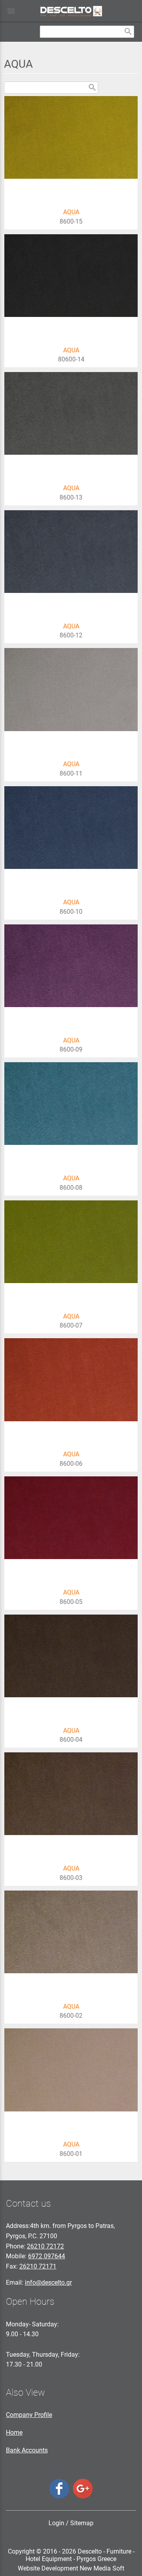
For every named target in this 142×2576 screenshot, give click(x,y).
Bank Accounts (27, 2450)
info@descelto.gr (48, 2282)
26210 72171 (38, 2266)
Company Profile (29, 2415)
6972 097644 (47, 2256)
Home (14, 2432)
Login (56, 2523)
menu (11, 11)
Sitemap (82, 2523)
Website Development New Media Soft (71, 2568)
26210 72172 (45, 2246)
